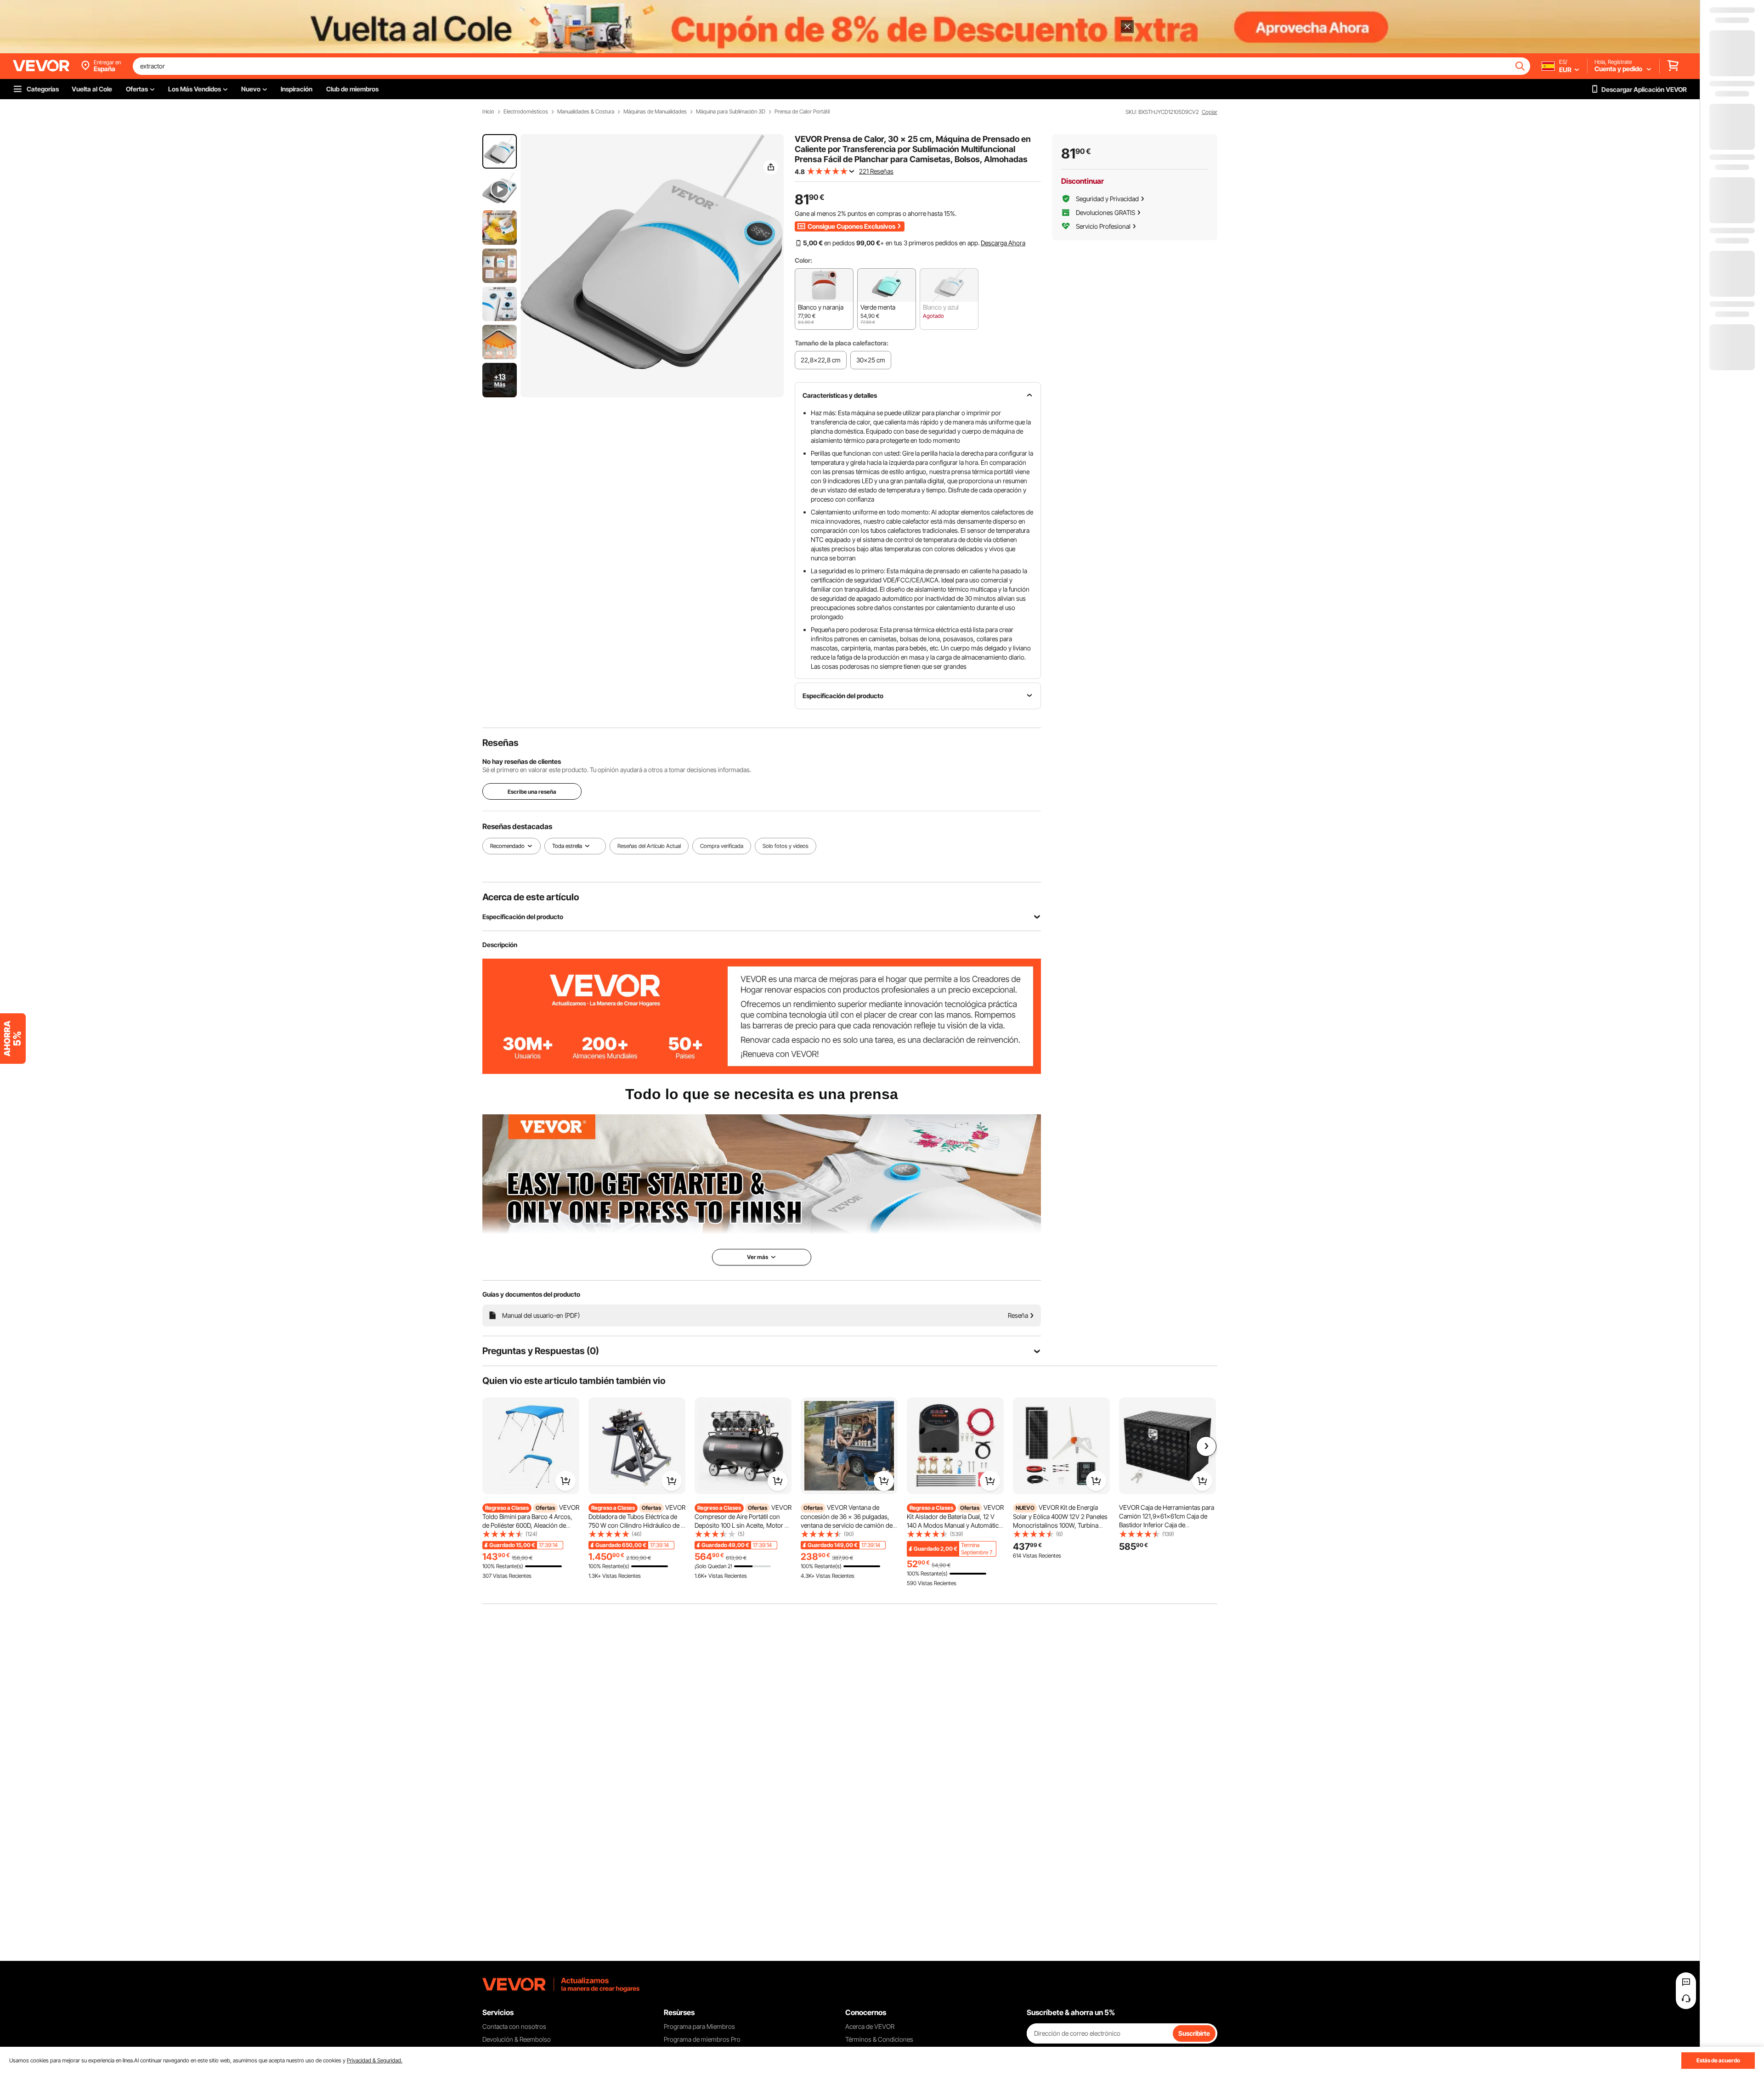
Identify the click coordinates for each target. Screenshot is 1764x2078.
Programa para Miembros (699, 2026)
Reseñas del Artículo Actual (649, 846)
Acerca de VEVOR (870, 2026)
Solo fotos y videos (786, 846)
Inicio (488, 112)
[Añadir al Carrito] (565, 1481)
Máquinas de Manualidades (655, 112)
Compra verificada (722, 846)
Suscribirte (1194, 2033)
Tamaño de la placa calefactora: (842, 343)
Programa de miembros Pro (702, 2039)
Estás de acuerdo (1718, 2060)
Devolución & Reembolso (517, 2039)
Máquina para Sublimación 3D (731, 112)
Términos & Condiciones (879, 2039)
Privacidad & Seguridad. (375, 2060)
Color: (803, 260)
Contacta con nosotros (514, 2026)
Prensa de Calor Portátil (802, 112)
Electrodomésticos (526, 112)
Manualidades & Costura (586, 112)
